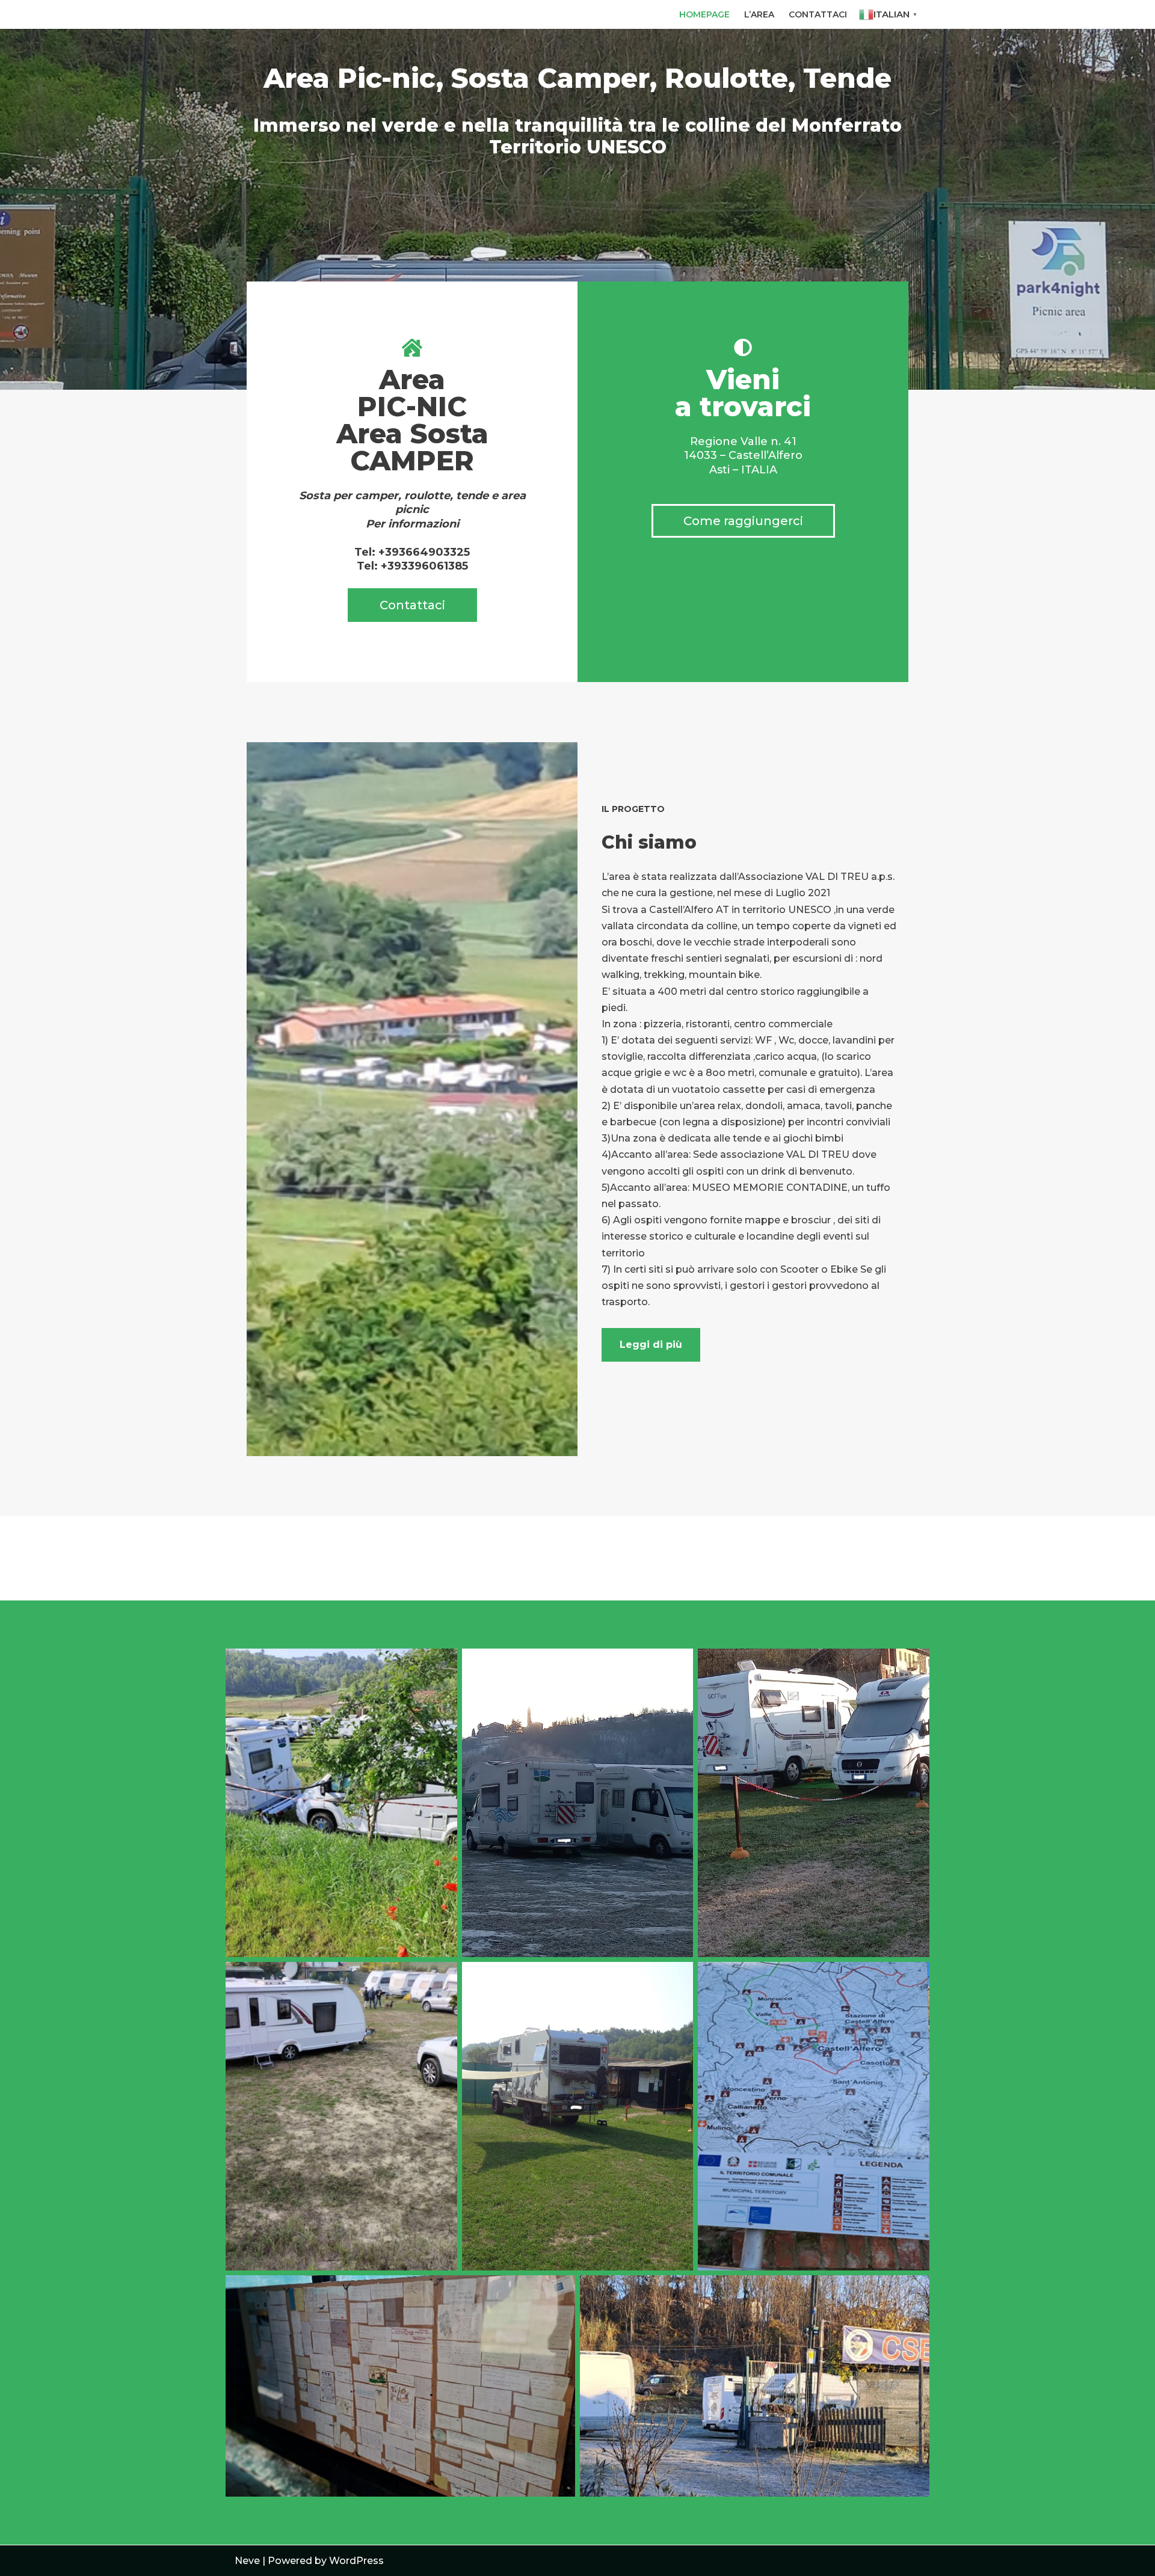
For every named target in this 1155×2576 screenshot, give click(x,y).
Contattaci (818, 14)
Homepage (704, 14)
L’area (759, 14)
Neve (247, 2561)
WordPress (356, 2561)
